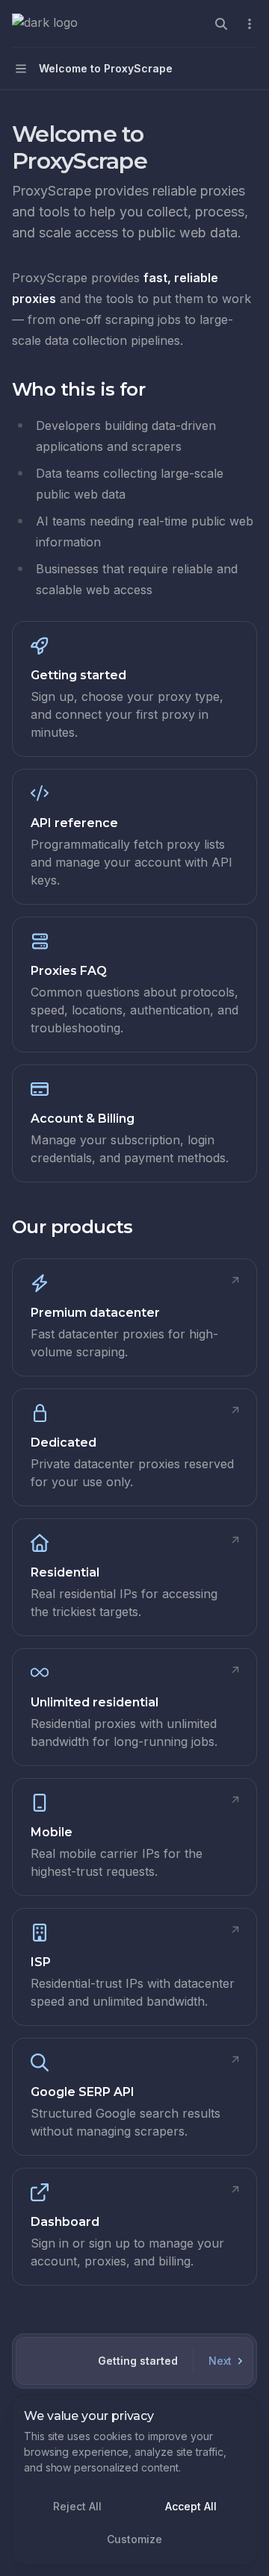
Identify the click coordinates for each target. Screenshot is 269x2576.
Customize (134, 2539)
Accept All (191, 2506)
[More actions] (250, 24)
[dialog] (134, 2480)
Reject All (77, 2506)
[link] (134, 689)
